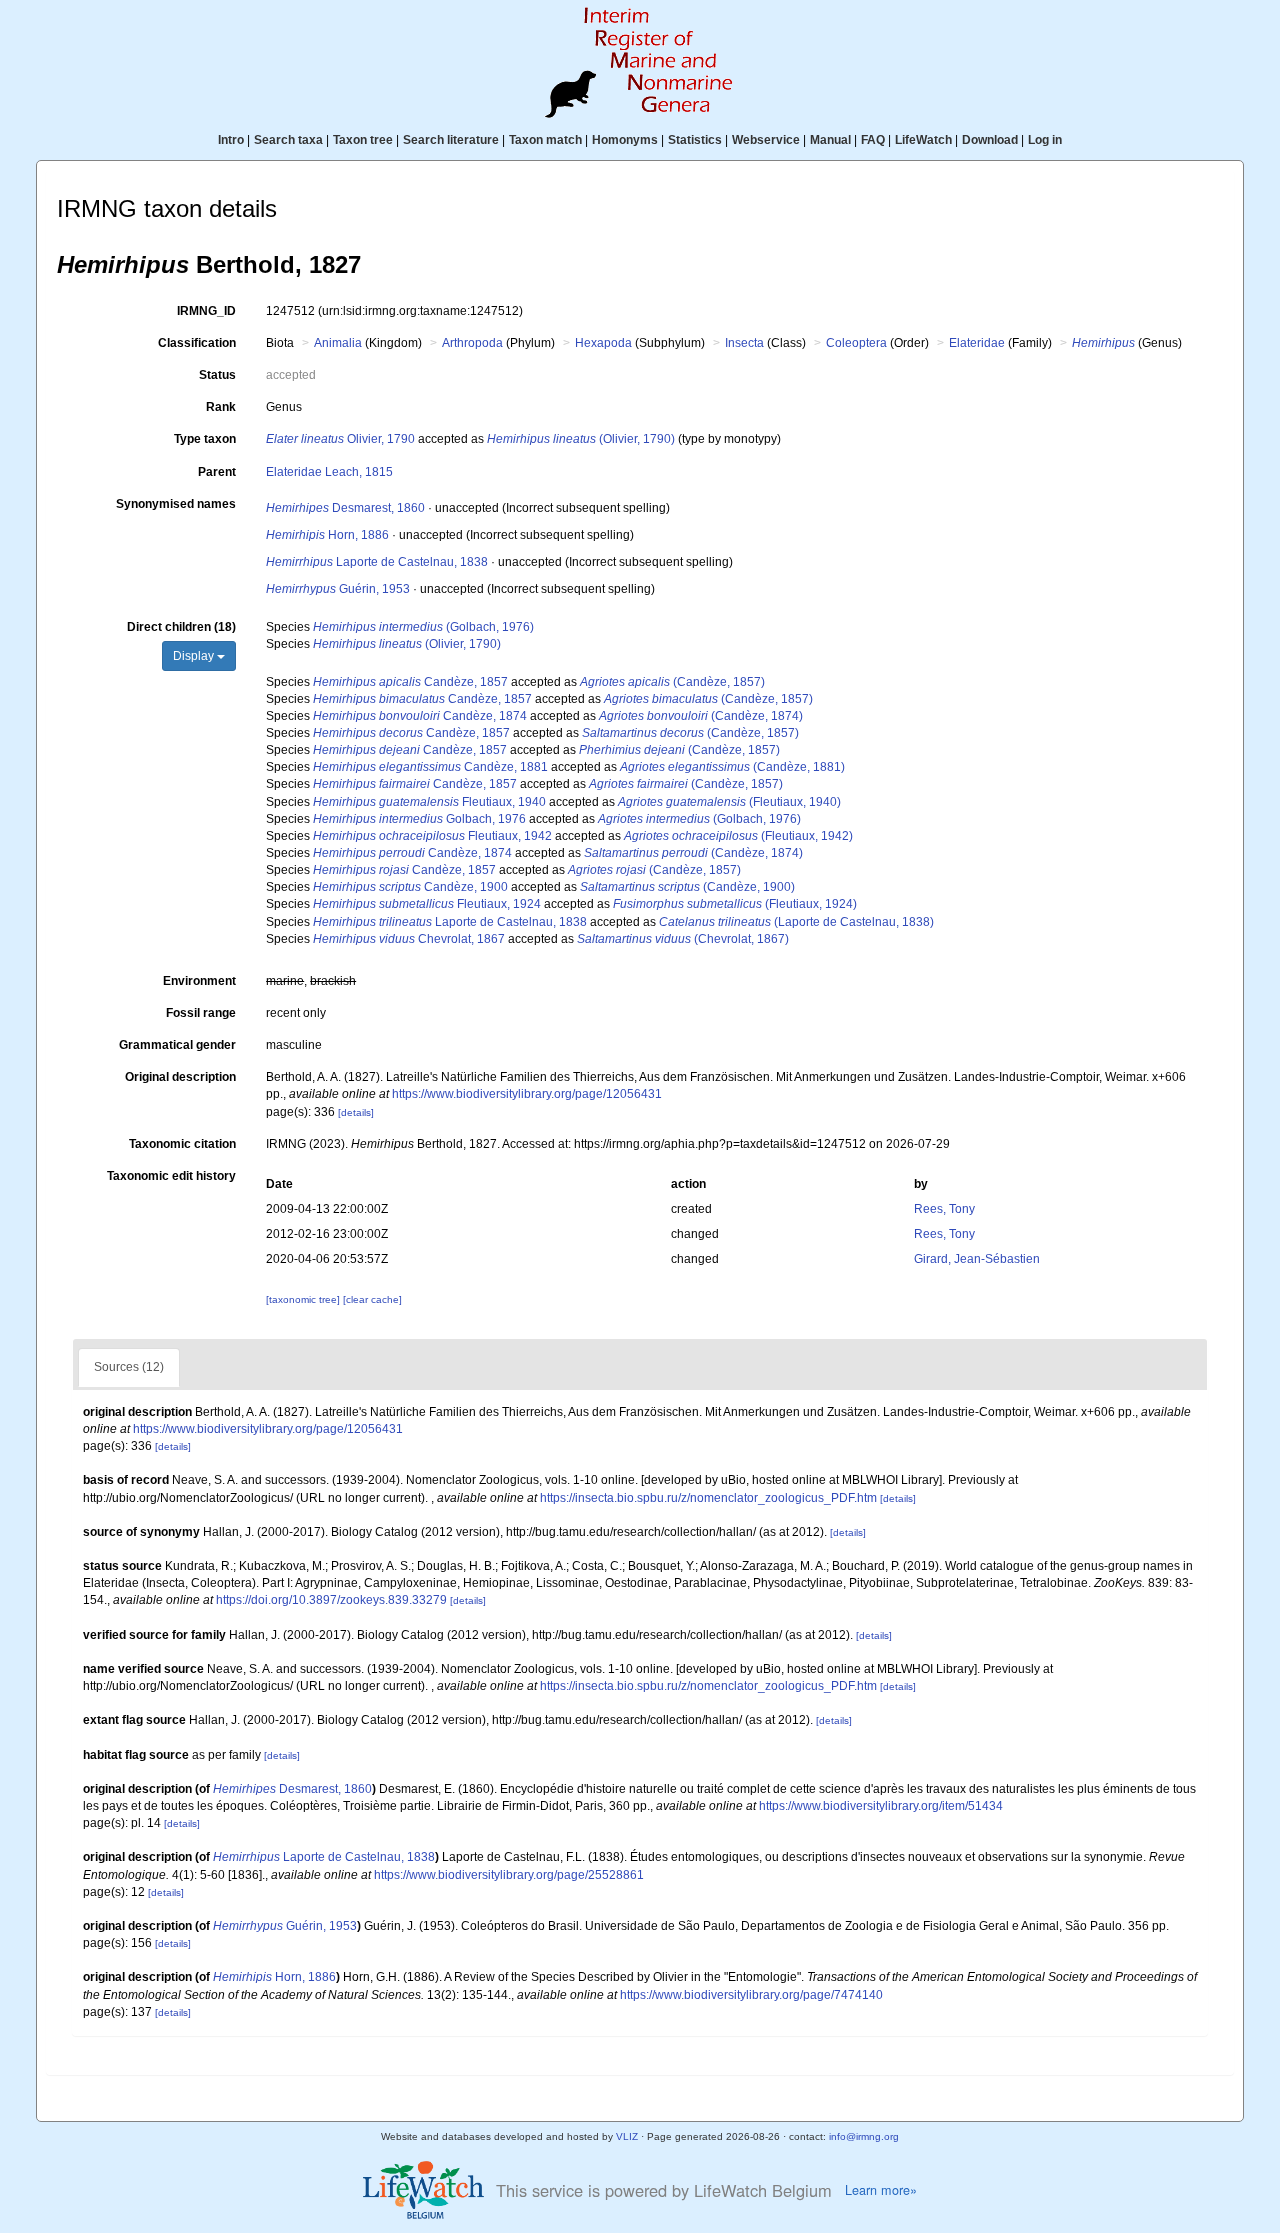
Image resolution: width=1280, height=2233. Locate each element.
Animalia (338, 343)
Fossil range (201, 1013)
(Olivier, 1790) (581, 439)
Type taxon (205, 439)
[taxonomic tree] (304, 1299)
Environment (199, 981)
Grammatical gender (177, 1045)
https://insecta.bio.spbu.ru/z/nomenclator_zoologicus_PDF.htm (708, 1498)
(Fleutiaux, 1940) (729, 802)
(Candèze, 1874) (701, 716)
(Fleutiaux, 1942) (738, 836)
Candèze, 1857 (410, 682)
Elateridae (977, 343)
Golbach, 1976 (419, 819)
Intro (231, 140)
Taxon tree (363, 140)
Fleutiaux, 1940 (429, 802)
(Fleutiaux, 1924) (735, 904)
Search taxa (288, 140)
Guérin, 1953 (338, 589)
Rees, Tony (944, 1209)
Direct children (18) (181, 627)
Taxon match (545, 140)
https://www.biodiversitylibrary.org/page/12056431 (527, 1094)
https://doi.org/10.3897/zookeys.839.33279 (331, 1600)
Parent (217, 472)
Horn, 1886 (327, 535)
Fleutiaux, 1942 (432, 836)
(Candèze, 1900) (687, 887)
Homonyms (625, 140)
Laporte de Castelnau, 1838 (377, 562)
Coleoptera (856, 343)
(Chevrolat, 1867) (683, 939)
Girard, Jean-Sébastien (977, 1259)
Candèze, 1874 (420, 716)
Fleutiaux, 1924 (427, 904)
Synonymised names (176, 504)
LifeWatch (923, 140)
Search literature (451, 140)
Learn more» (881, 2190)
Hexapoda (603, 343)
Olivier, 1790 (340, 439)
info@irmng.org (864, 2136)
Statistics (695, 140)
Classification (197, 343)
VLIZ (627, 2136)
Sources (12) (129, 1367)
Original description (180, 1077)
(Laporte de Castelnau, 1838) (796, 922)
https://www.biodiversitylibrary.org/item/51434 (881, 1806)
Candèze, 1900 (410, 887)
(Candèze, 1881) (732, 767)
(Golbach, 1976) (423, 627)
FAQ (873, 140)
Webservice (766, 140)
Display (195, 656)
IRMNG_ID (206, 311)
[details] (356, 1112)
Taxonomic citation (182, 1144)
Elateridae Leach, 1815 (329, 472)
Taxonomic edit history (171, 1176)
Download (990, 140)
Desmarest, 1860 (345, 508)
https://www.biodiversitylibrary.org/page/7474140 (751, 1995)
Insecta (744, 343)
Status (217, 375)
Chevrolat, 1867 (409, 939)
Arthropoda (472, 343)
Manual (830, 140)
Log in (1045, 140)
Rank (221, 407)
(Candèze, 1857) (672, 682)
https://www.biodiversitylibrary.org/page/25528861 (509, 1875)
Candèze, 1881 (430, 767)
